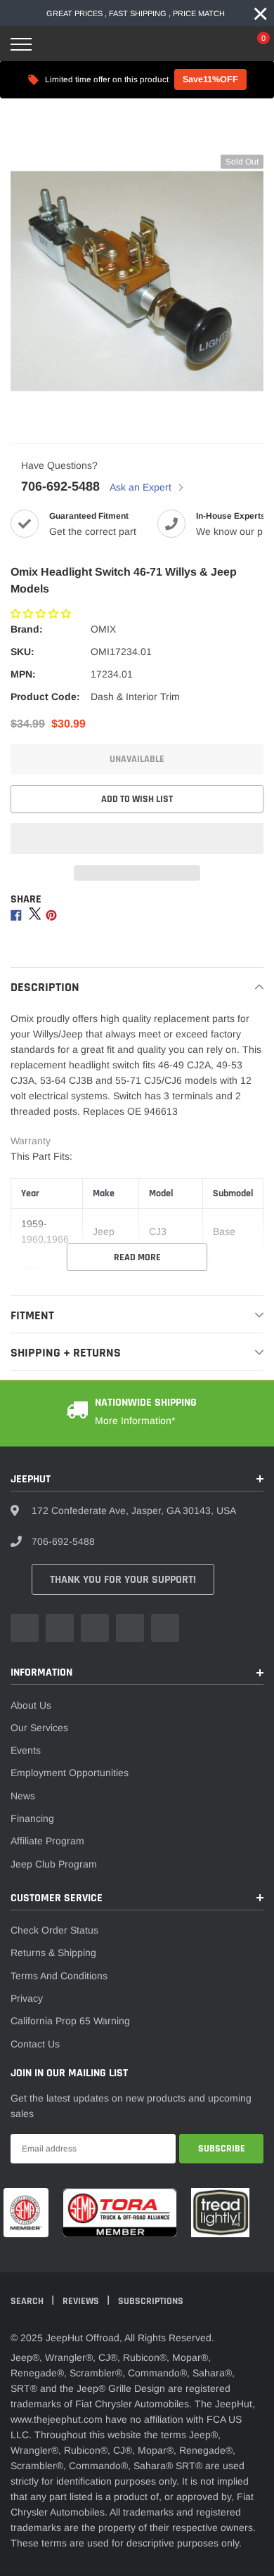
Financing (32, 1818)
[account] (221, 44)
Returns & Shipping (53, 1953)
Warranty (31, 1141)
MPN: (23, 674)
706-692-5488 (60, 486)
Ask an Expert (142, 487)
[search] (57, 44)
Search (28, 2301)
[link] (25, 1628)
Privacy (27, 1998)
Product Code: (45, 697)
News (23, 1796)
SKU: (22, 652)
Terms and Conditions (59, 1976)
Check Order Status (54, 1930)
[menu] (21, 44)
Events (26, 1750)
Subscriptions (151, 2301)
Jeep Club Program (54, 1864)
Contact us (35, 2044)
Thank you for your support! (123, 1580)
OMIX (103, 629)
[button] (42, 614)
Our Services (39, 1728)
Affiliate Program (47, 1841)
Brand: (27, 629)
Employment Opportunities (70, 1773)
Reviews (82, 2301)
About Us (31, 1705)
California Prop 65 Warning (70, 2021)
